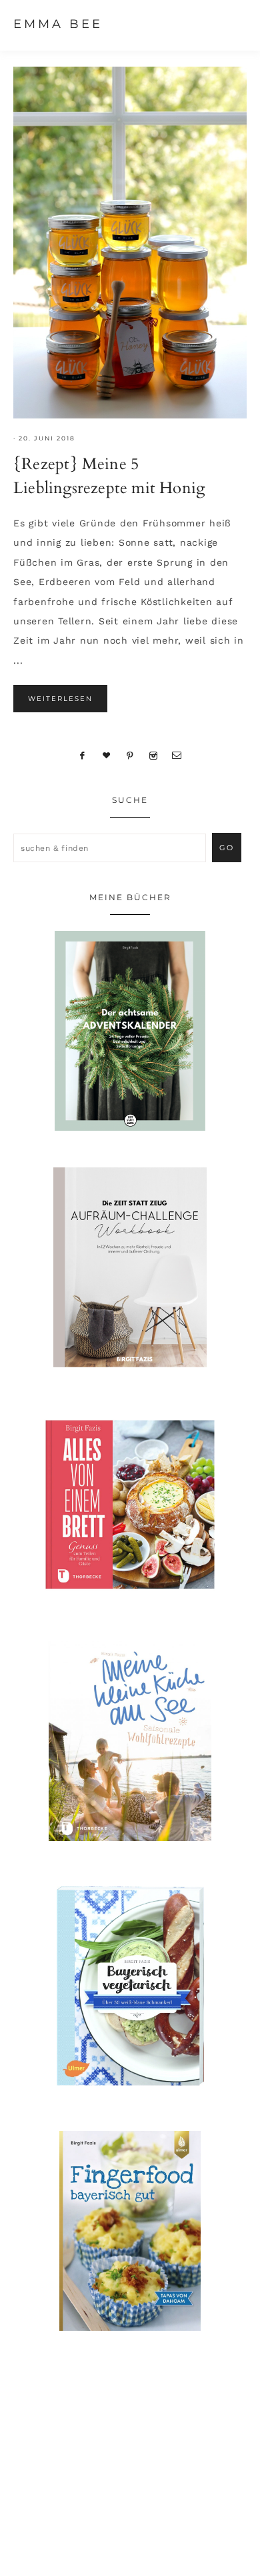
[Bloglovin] (107, 755)
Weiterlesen (60, 699)
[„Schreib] (177, 755)
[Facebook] (83, 755)
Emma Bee (58, 24)
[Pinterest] (130, 755)
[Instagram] (153, 755)
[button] (234, 23)
